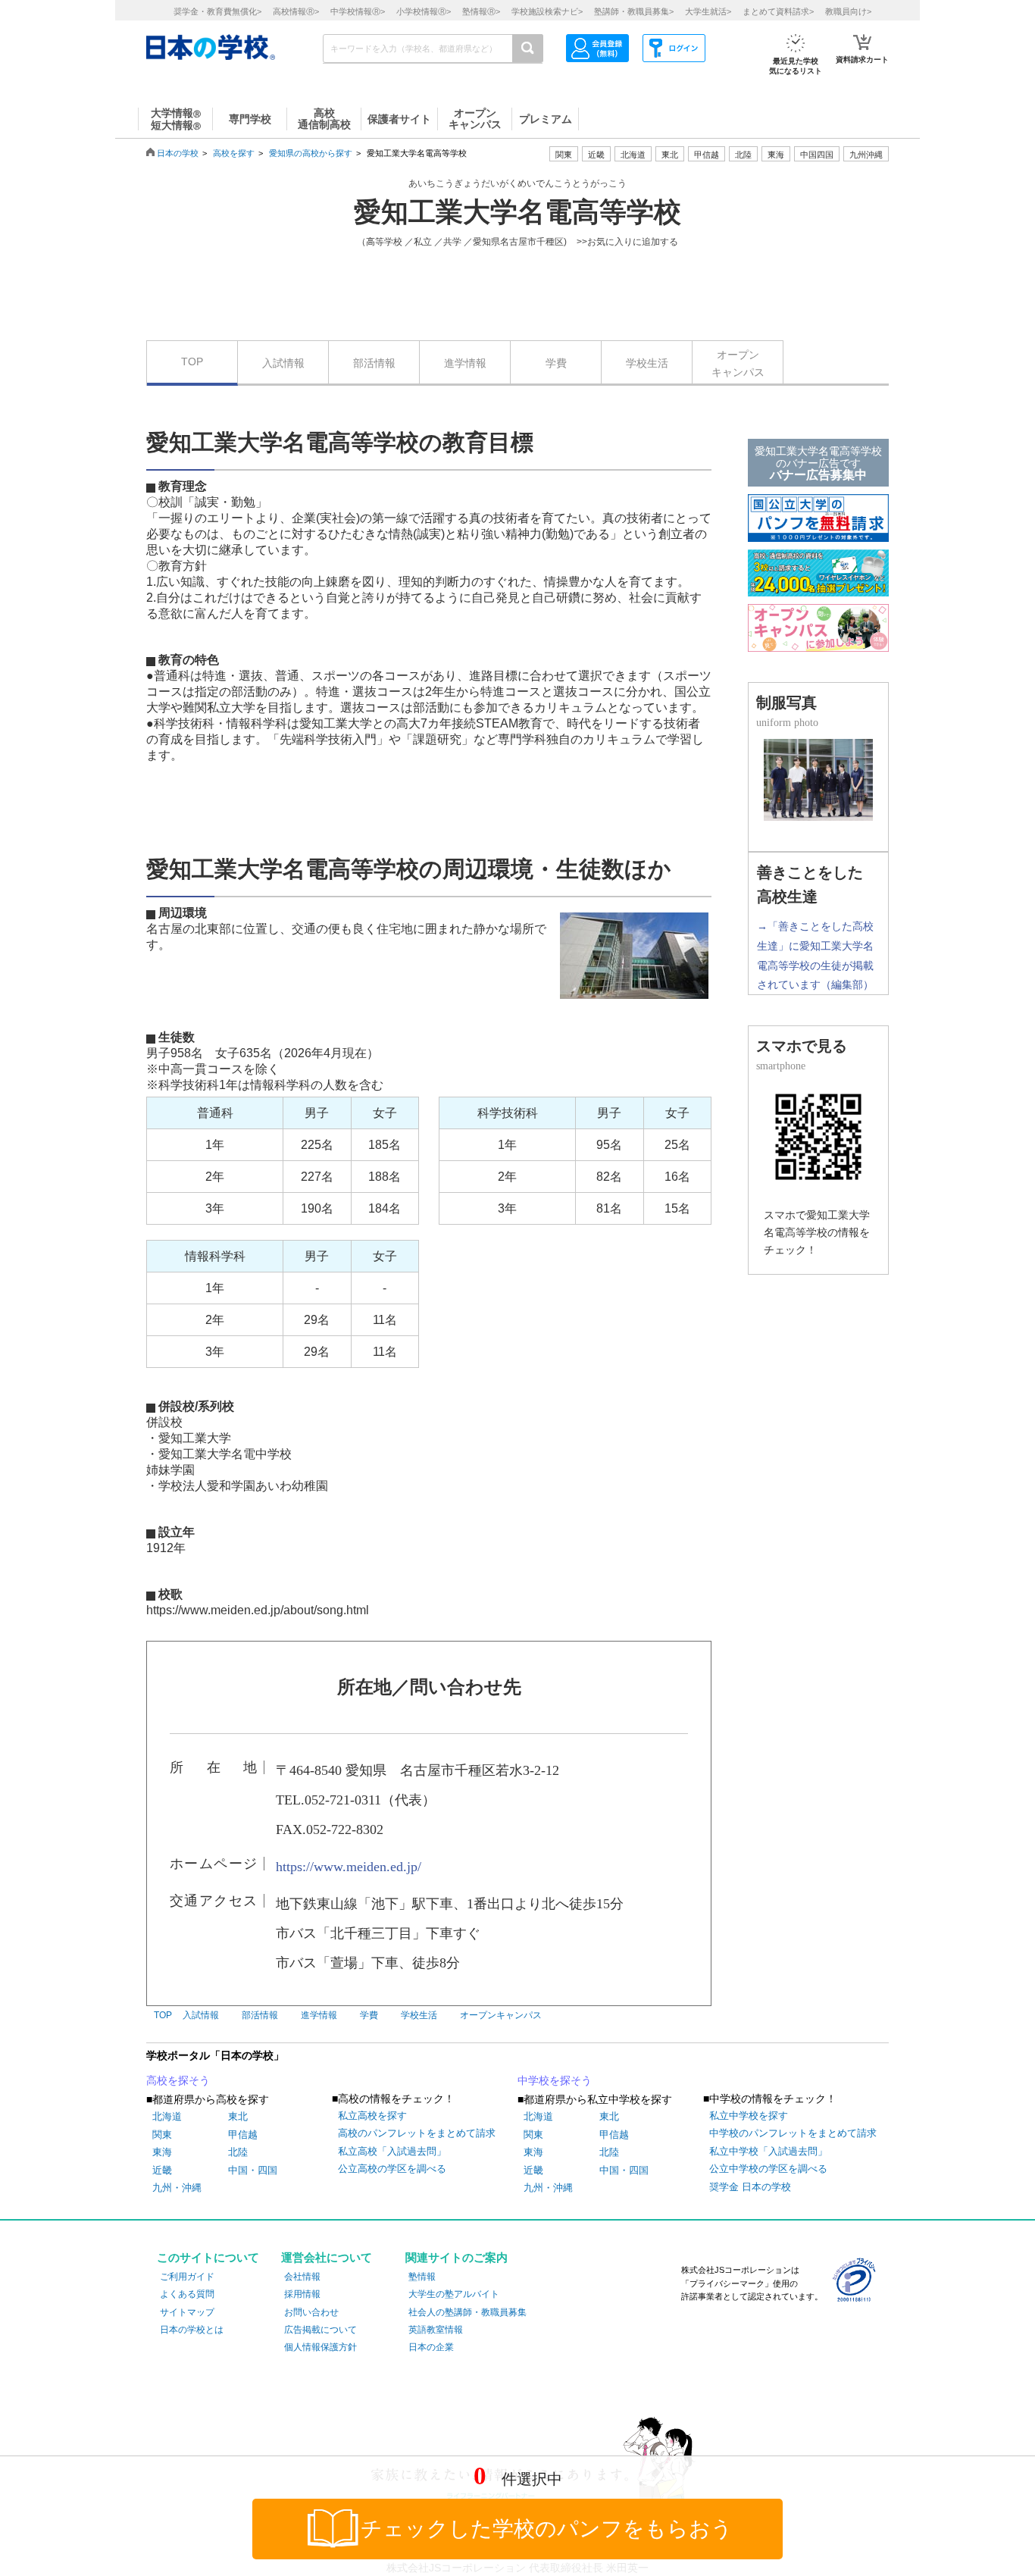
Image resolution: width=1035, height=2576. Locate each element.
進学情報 (465, 363)
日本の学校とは (192, 2330)
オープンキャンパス (738, 363)
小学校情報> (424, 11)
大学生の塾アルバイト (454, 2294)
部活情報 (374, 363)
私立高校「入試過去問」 (392, 2151)
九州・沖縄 (177, 2188)
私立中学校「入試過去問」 (768, 2151)
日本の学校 (178, 153)
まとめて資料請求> (778, 11)
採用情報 (302, 2294)
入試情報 (283, 363)
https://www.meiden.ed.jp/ (349, 1867)
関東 (162, 2135)
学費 (556, 363)
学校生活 (647, 363)
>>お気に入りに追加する (627, 242)
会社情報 (302, 2277)
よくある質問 (187, 2294)
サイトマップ (187, 2312)
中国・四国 (253, 2170)
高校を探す (234, 153)
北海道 (633, 155)
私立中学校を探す (749, 2116)
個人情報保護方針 (321, 2347)
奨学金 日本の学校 (750, 2187)
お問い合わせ (311, 2312)
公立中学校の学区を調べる (768, 2169)
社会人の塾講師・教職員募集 (467, 2312)
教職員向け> (848, 11)
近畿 (162, 2170)
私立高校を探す (372, 2116)
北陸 (238, 2152)
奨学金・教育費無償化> (217, 11)
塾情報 (422, 2277)
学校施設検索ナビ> (547, 11)
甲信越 (243, 2135)
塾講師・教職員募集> (634, 11)
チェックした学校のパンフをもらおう (547, 2529)
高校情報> (296, 11)
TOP (192, 362)
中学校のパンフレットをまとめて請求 (793, 2133)
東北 (238, 2116)
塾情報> (481, 11)
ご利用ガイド (187, 2277)
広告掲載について (321, 2330)
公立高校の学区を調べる (392, 2169)
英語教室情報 (436, 2330)
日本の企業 (431, 2347)
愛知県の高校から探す (311, 153)
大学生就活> (708, 11)
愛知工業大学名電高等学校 (517, 212)
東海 (162, 2152)
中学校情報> (358, 11)
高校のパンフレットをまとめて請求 (417, 2133)
